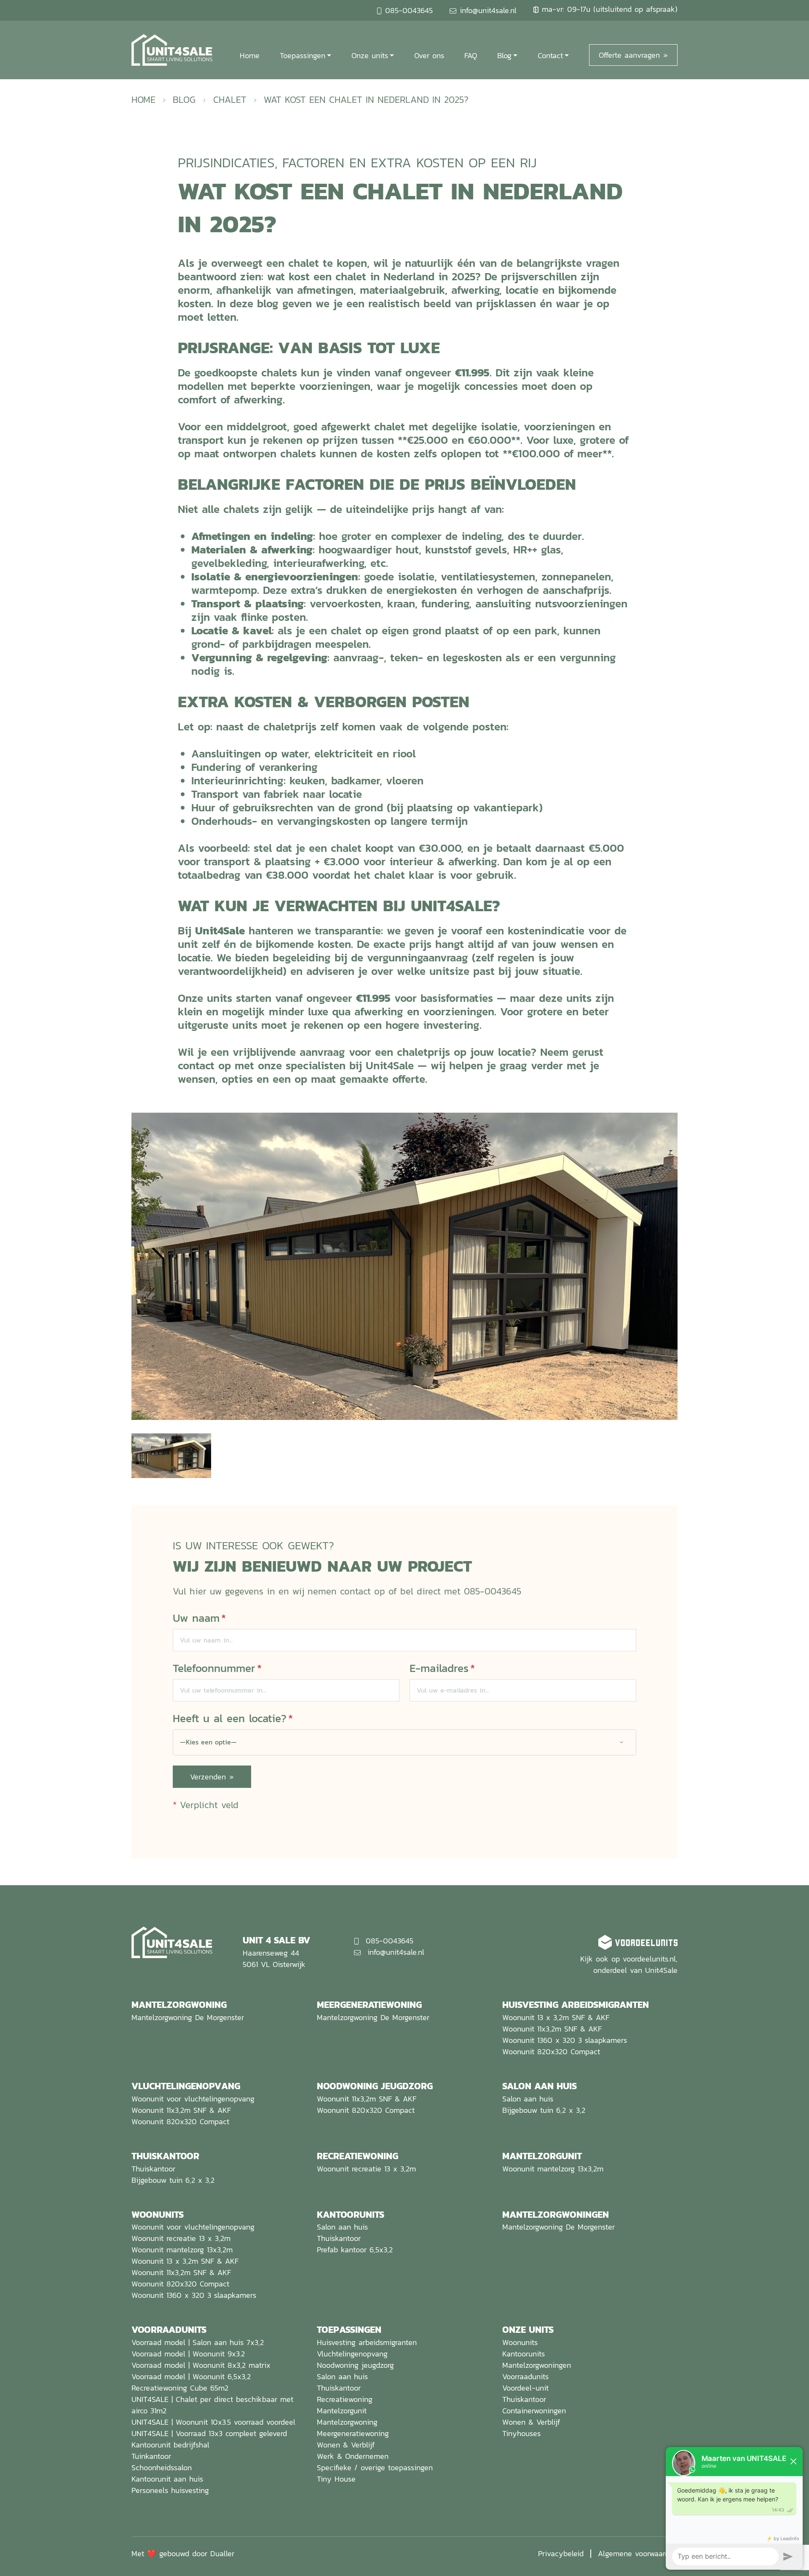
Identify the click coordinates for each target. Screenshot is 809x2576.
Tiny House (336, 2479)
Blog (504, 55)
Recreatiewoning (345, 2399)
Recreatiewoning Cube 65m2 (180, 2388)
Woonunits (520, 2342)
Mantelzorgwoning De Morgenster (188, 2017)
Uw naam (199, 1618)
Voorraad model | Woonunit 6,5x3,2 (191, 2376)
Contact (550, 55)
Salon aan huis (528, 2099)
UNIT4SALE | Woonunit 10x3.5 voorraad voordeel (213, 2422)
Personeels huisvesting (170, 2490)
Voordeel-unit (525, 2388)
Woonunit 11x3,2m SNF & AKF (552, 2029)
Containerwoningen (534, 2411)
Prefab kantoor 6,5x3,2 (355, 2250)
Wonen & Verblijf (346, 2445)
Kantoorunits (524, 2354)
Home (250, 55)
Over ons (429, 55)
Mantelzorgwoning (347, 2422)
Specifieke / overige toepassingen (375, 2467)
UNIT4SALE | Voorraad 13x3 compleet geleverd (209, 2433)
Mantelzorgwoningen (537, 2365)
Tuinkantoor (151, 2456)
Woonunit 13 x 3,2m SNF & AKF (556, 2017)
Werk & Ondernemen (353, 2456)
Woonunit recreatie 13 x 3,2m (366, 2169)
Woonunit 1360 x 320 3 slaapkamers (565, 2040)
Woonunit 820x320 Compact (551, 2051)
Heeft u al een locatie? (233, 1718)
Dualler (222, 2553)
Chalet (230, 99)
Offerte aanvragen (629, 55)
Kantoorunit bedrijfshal (170, 2445)
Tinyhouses (521, 2433)
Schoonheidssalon (162, 2467)
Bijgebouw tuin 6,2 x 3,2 (544, 2110)
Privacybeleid (561, 2553)
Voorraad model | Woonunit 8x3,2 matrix (201, 2365)
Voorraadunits (525, 2376)
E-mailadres (442, 1668)
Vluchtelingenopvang (352, 2354)
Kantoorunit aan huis (167, 2479)
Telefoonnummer (217, 1668)
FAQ (471, 55)
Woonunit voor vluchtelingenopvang (193, 2099)
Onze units (370, 55)
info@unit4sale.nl (488, 10)
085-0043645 (409, 10)
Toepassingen (303, 55)
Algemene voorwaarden (638, 2553)
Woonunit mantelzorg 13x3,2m (553, 2169)
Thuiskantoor (153, 2169)
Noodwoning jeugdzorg (355, 2365)
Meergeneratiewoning (353, 2433)
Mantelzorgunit (342, 2411)
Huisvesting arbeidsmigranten (367, 2342)
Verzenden (208, 1777)
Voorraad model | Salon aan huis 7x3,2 (198, 2342)
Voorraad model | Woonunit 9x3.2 (188, 2354)
